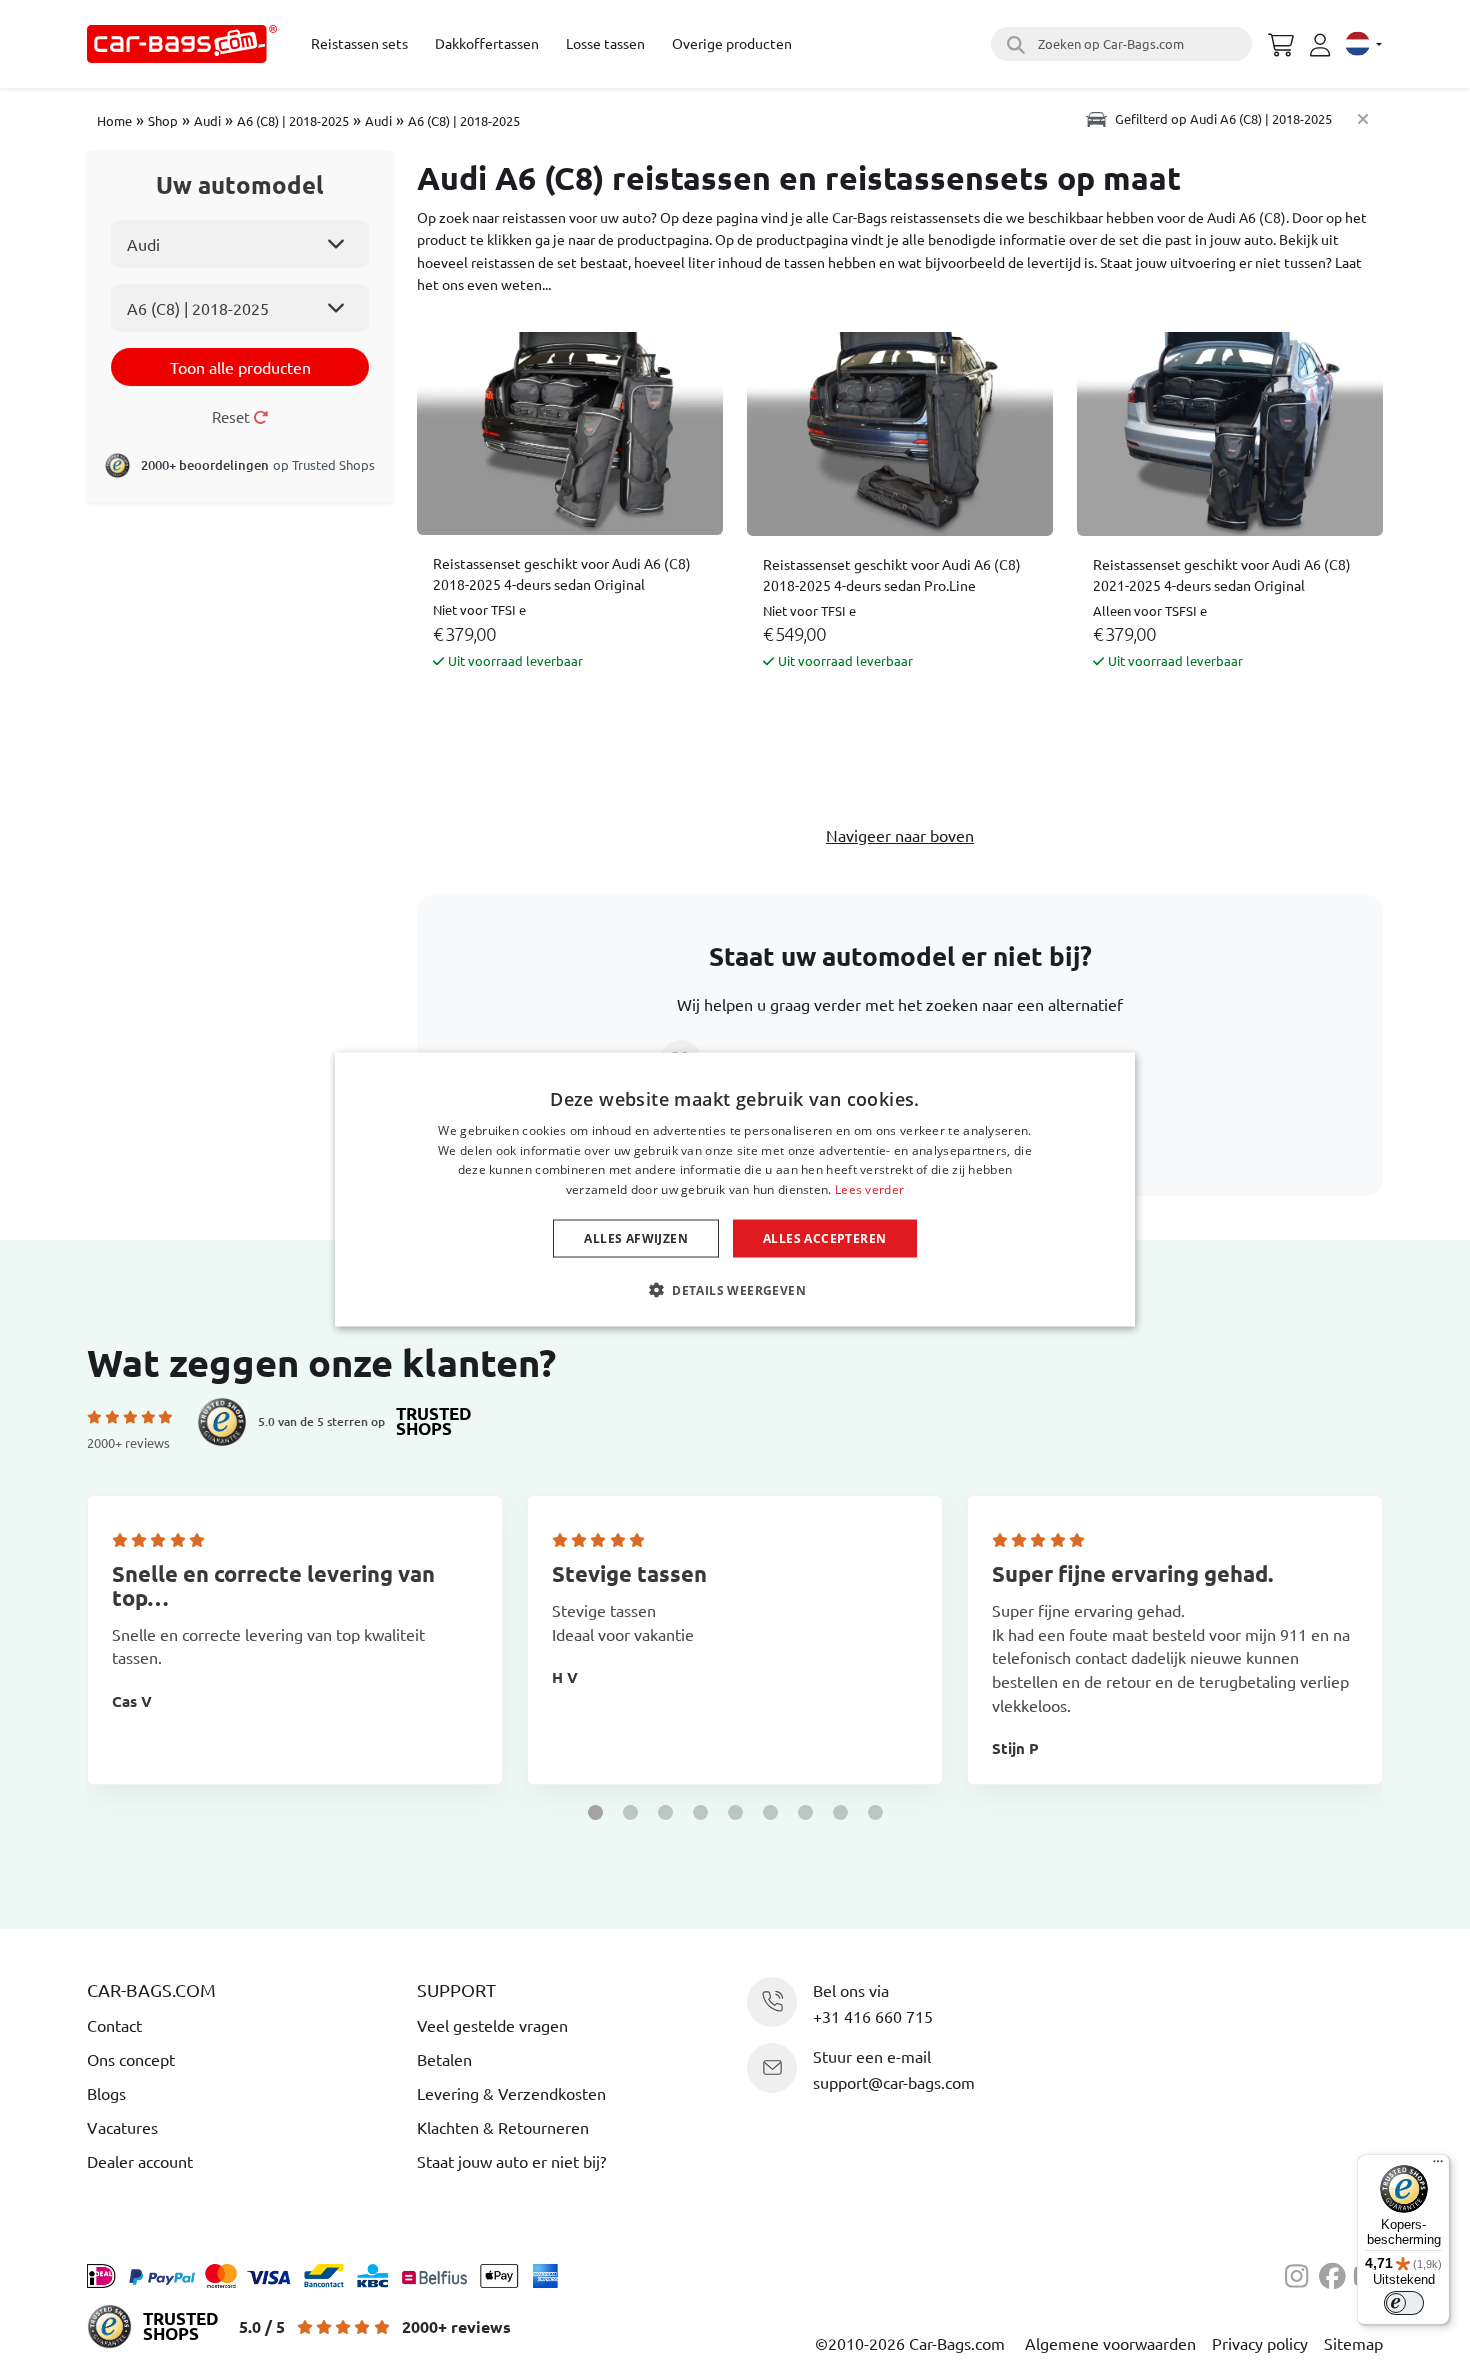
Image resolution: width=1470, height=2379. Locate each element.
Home (114, 120)
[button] (595, 1812)
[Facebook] (1336, 2273)
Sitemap (1353, 2343)
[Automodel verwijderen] (1363, 118)
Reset (232, 416)
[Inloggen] (1323, 45)
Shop (163, 120)
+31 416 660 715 (873, 2016)
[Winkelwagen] (1281, 42)
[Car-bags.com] (182, 44)
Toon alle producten (240, 367)
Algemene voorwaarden (1110, 2343)
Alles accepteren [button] (824, 1238)
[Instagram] (1302, 2273)
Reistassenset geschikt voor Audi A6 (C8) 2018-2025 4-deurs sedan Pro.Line (892, 574)
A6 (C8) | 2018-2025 (293, 120)
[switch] (1404, 2303)
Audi (207, 120)
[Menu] (1438, 2166)
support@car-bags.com (894, 2082)
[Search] (1013, 44)
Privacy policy (1260, 2343)
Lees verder (869, 1189)
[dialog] (735, 1189)
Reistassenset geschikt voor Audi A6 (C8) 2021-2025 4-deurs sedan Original (1222, 574)
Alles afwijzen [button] (636, 1238)
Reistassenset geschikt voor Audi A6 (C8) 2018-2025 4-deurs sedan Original (562, 573)
